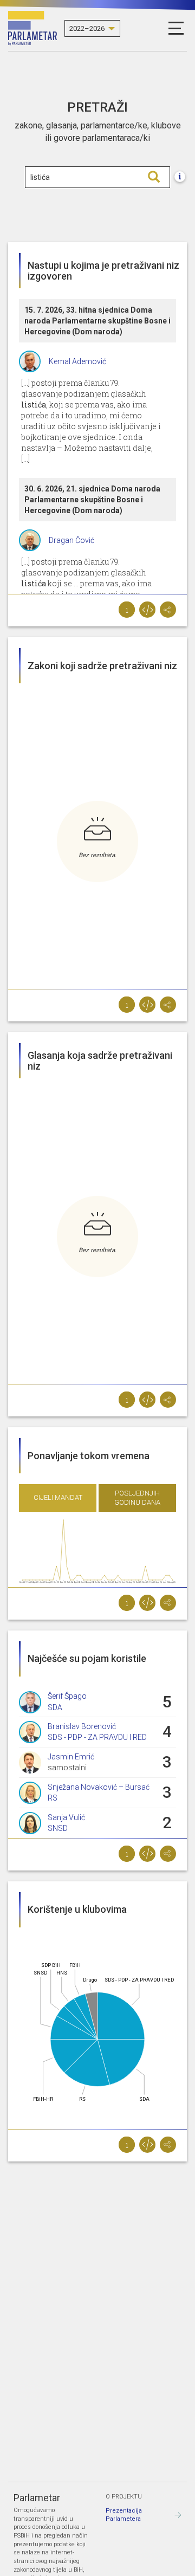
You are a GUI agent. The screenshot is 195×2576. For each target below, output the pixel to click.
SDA (55, 1707)
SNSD (58, 1828)
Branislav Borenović (82, 1726)
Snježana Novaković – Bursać (99, 1787)
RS (53, 1798)
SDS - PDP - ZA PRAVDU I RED (97, 1737)
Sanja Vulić (66, 1817)
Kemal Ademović (77, 361)
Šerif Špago (67, 1696)
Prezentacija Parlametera (124, 2515)
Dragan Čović (71, 540)
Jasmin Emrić (71, 1757)
